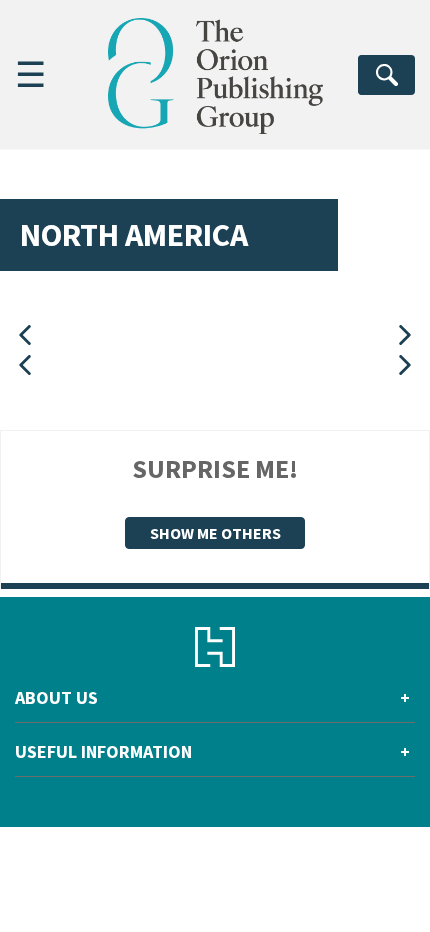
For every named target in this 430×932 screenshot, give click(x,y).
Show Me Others (215, 533)
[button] (25, 335)
